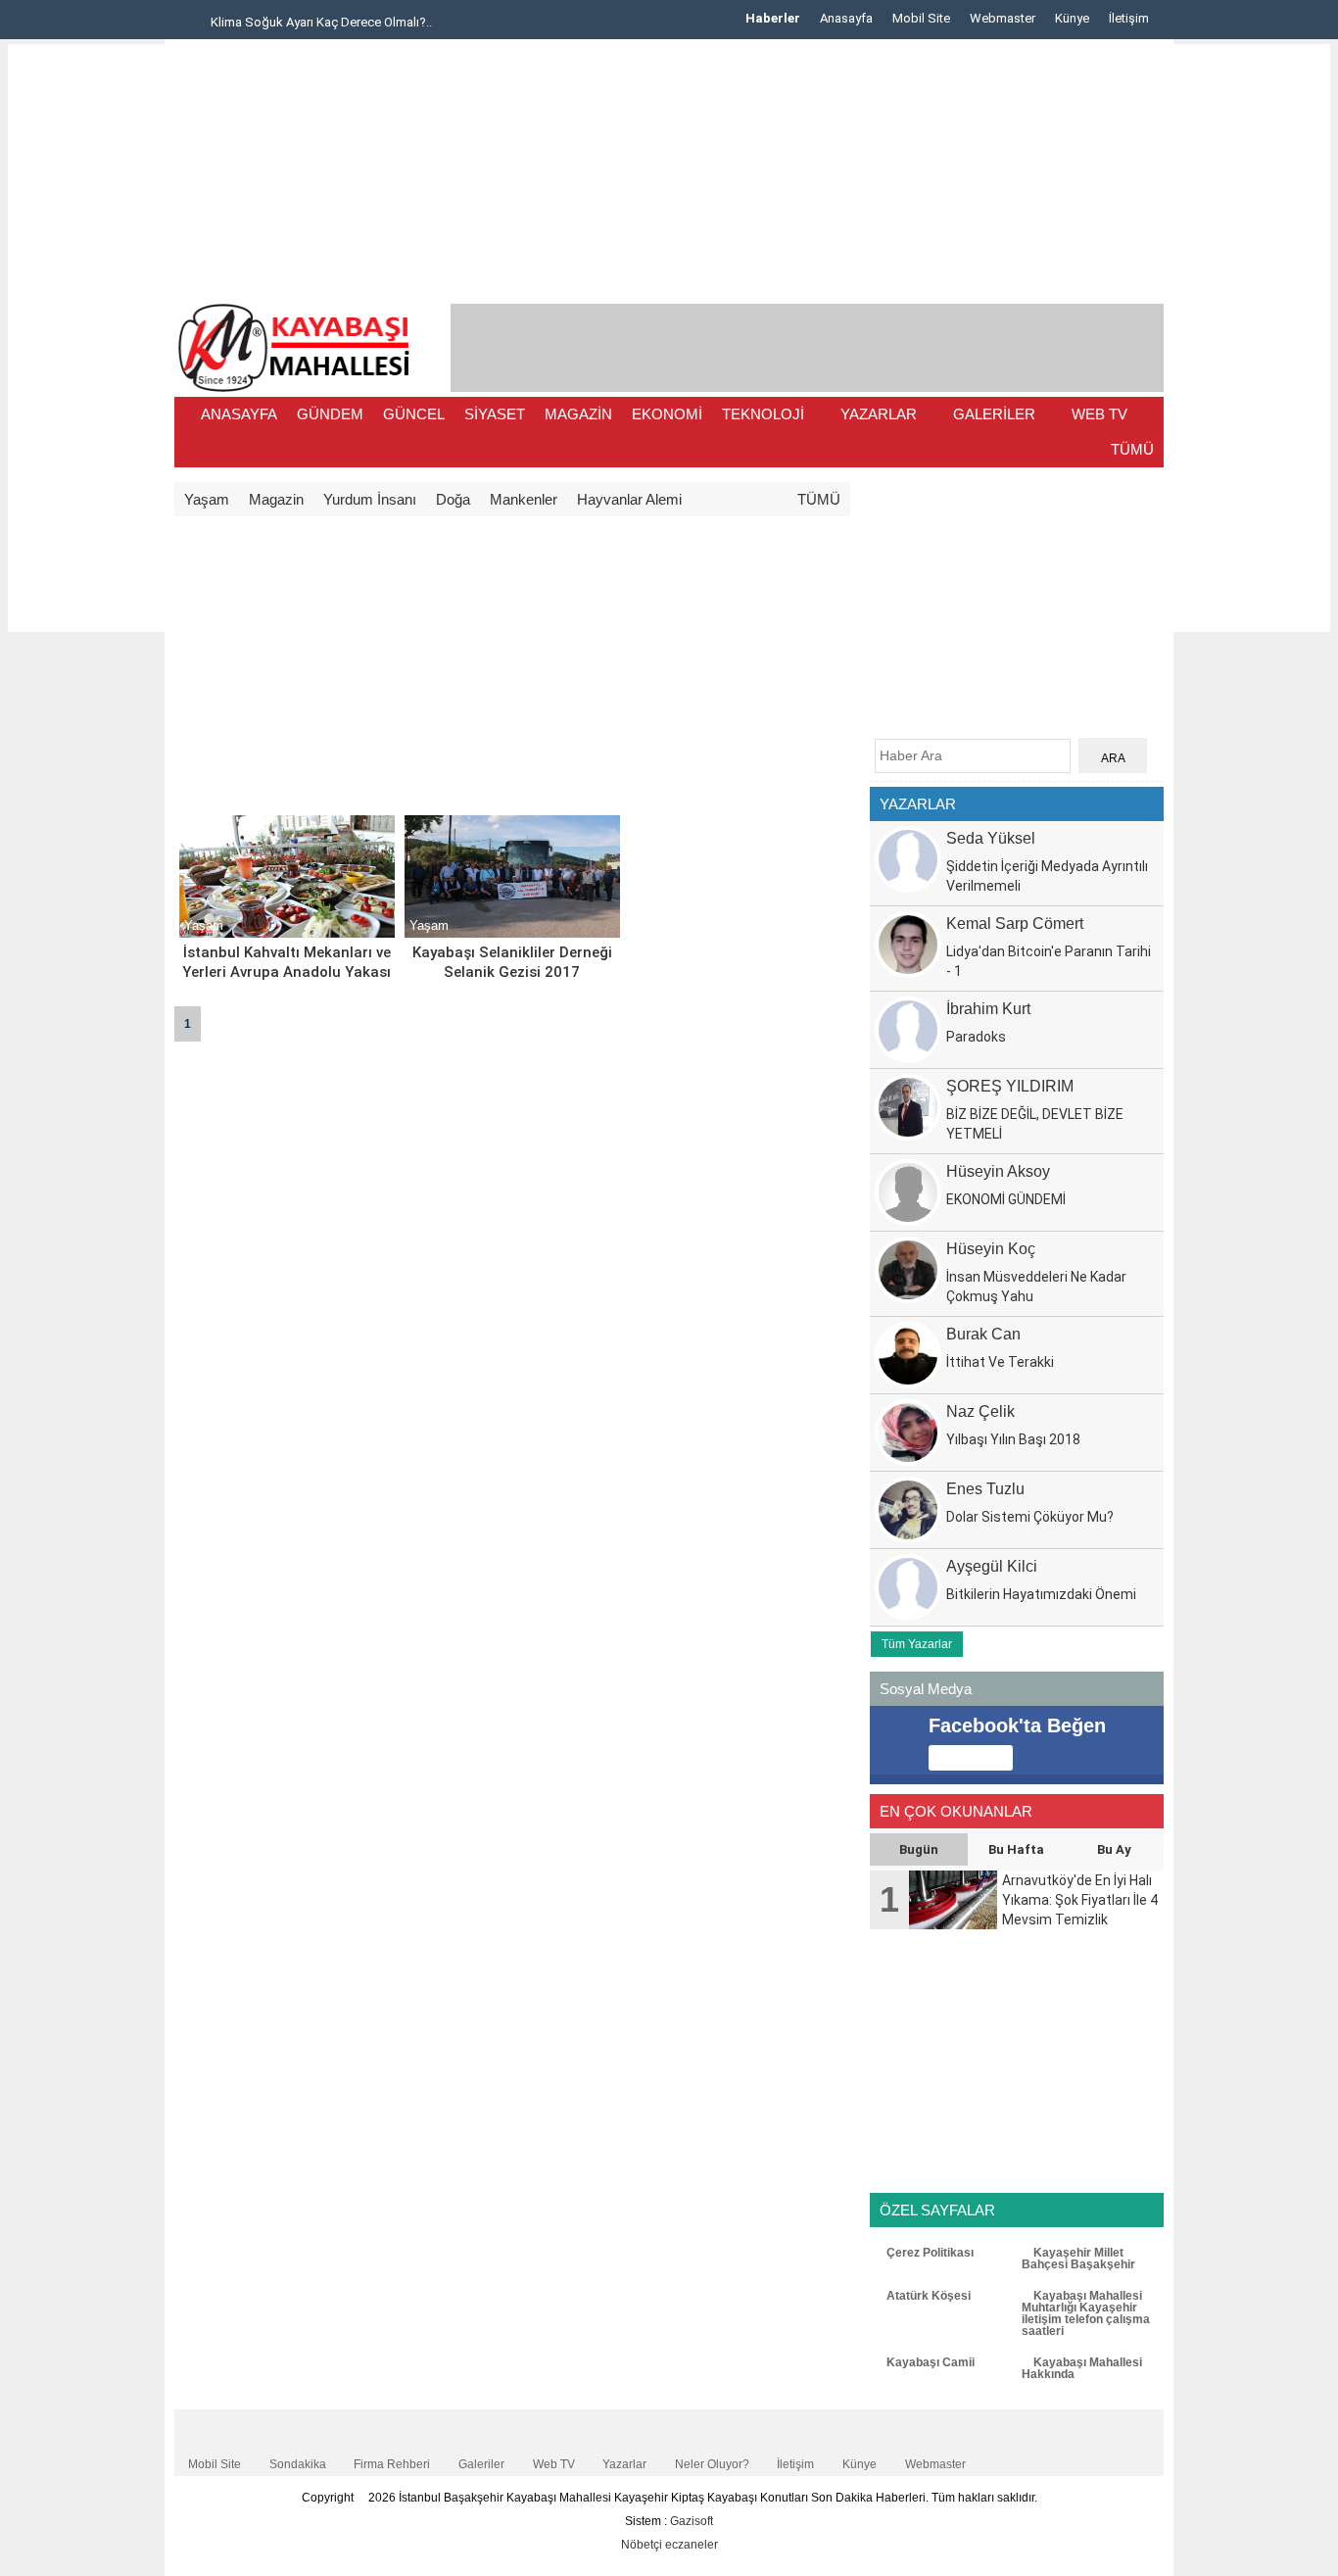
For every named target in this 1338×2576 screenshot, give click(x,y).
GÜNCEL (414, 414)
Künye (1072, 18)
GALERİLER (994, 414)
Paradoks (976, 1037)
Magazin (276, 499)
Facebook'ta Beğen (1017, 1725)
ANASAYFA (239, 414)
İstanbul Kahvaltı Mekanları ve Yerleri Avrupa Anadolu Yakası (287, 962)
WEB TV (1099, 414)
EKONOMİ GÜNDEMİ (1006, 1199)
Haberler (773, 18)
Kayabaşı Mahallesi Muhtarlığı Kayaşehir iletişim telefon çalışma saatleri (1086, 2313)
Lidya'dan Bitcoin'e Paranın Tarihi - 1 (1049, 961)
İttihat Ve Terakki (1000, 1362)
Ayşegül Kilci (992, 1566)
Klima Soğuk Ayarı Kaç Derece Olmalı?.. (320, 22)
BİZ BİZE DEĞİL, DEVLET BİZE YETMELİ (1035, 1124)
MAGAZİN (578, 414)
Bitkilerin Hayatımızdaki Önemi (1041, 1594)
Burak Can (983, 1334)
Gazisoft (692, 2521)
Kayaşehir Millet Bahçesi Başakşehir (1078, 2259)
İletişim (1129, 18)
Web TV (554, 2464)
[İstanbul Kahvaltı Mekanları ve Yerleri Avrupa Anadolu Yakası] (287, 934)
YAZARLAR (879, 414)
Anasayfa (846, 18)
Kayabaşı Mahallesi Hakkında (1082, 2368)
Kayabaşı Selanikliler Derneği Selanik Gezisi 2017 (512, 962)
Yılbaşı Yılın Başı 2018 (1013, 1439)
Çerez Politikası (929, 2253)
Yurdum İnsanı (370, 499)
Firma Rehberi (392, 2464)
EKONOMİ (667, 414)
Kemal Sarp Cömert (1015, 923)
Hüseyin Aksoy (998, 1171)
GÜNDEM (330, 414)
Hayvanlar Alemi (629, 499)
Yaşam (207, 499)
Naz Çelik (980, 1411)
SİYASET (495, 414)
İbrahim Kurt (988, 1009)
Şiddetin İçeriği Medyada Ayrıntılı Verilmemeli (1047, 876)
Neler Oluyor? (712, 2464)
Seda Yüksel (991, 838)
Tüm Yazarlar (917, 1644)
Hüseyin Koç (991, 1249)
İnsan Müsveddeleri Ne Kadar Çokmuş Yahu (1036, 1287)
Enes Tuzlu (985, 1489)
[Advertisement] (86, 338)
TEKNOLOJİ (763, 414)
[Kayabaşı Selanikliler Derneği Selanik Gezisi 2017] (512, 934)
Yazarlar (624, 2464)
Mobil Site (921, 18)
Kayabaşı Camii (929, 2362)
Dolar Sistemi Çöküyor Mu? (1030, 1517)
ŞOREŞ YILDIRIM (1010, 1086)
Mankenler (524, 499)
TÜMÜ (1132, 449)
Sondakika (298, 2464)
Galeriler (481, 2464)
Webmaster (1003, 18)
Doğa (453, 499)
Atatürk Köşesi (927, 2296)
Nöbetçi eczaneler (669, 2545)
